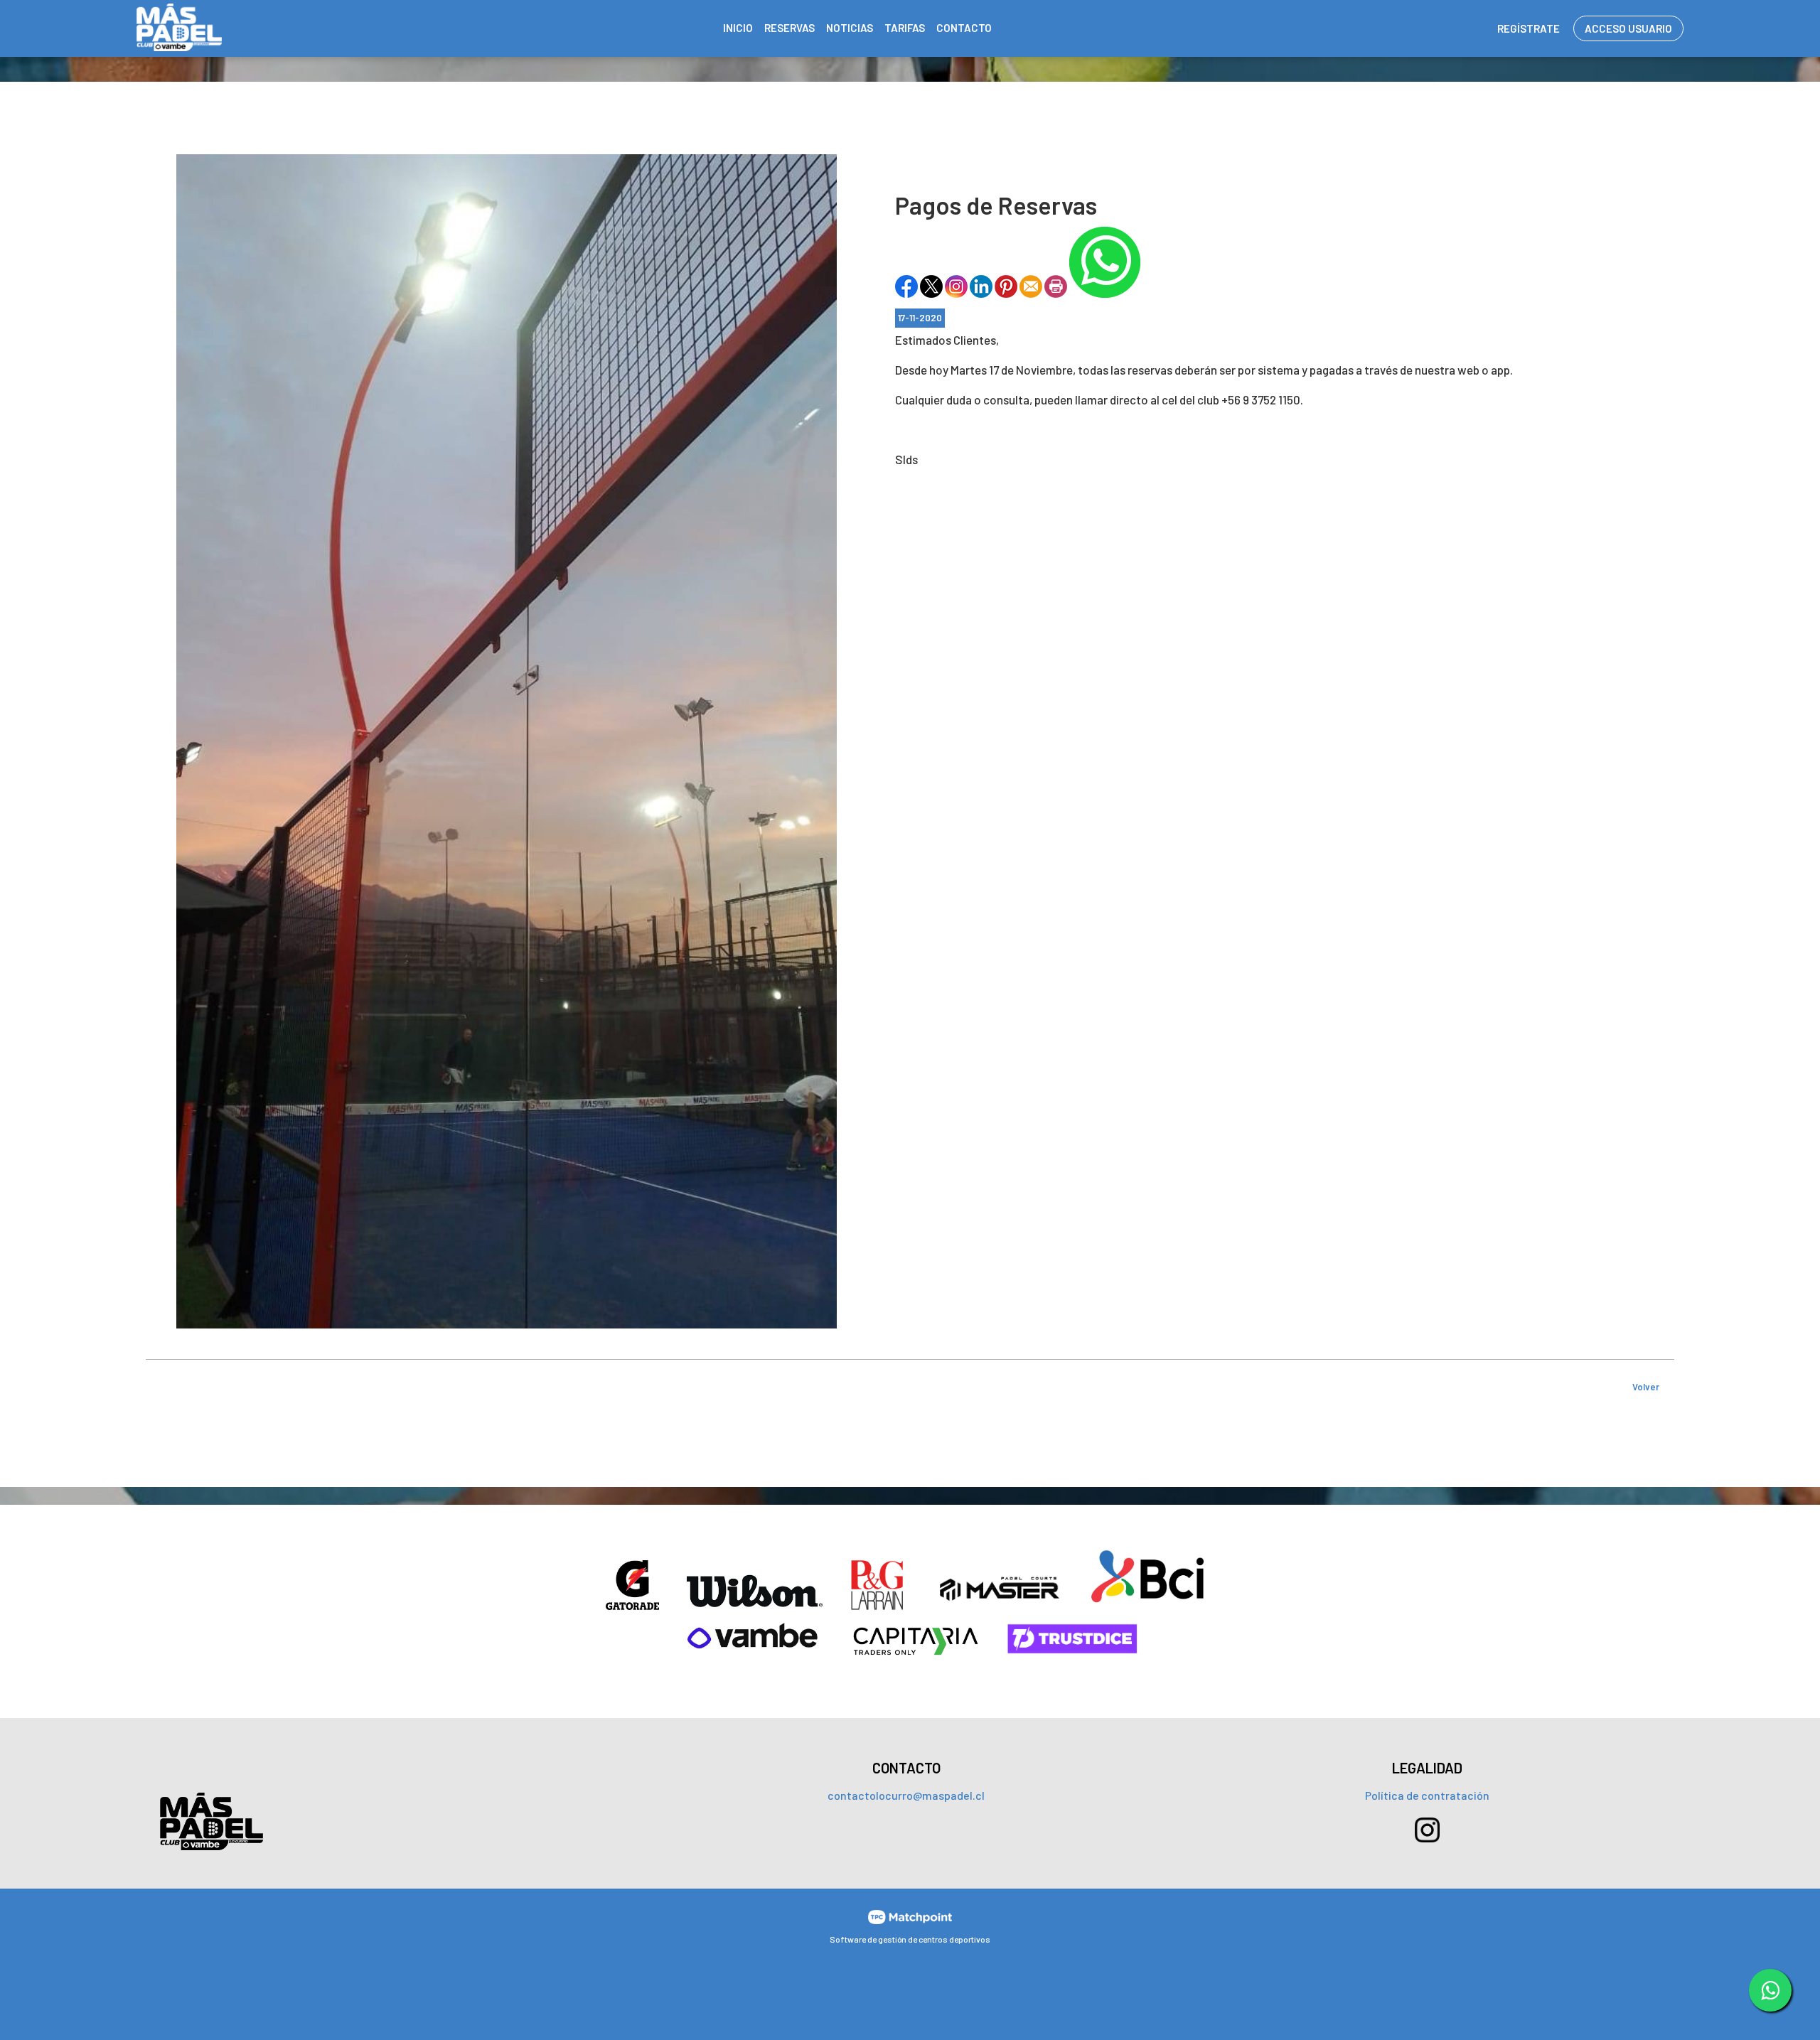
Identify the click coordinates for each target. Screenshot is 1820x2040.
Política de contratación (1427, 1795)
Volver (1646, 1387)
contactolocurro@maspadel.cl (906, 1795)
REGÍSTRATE (1529, 28)
